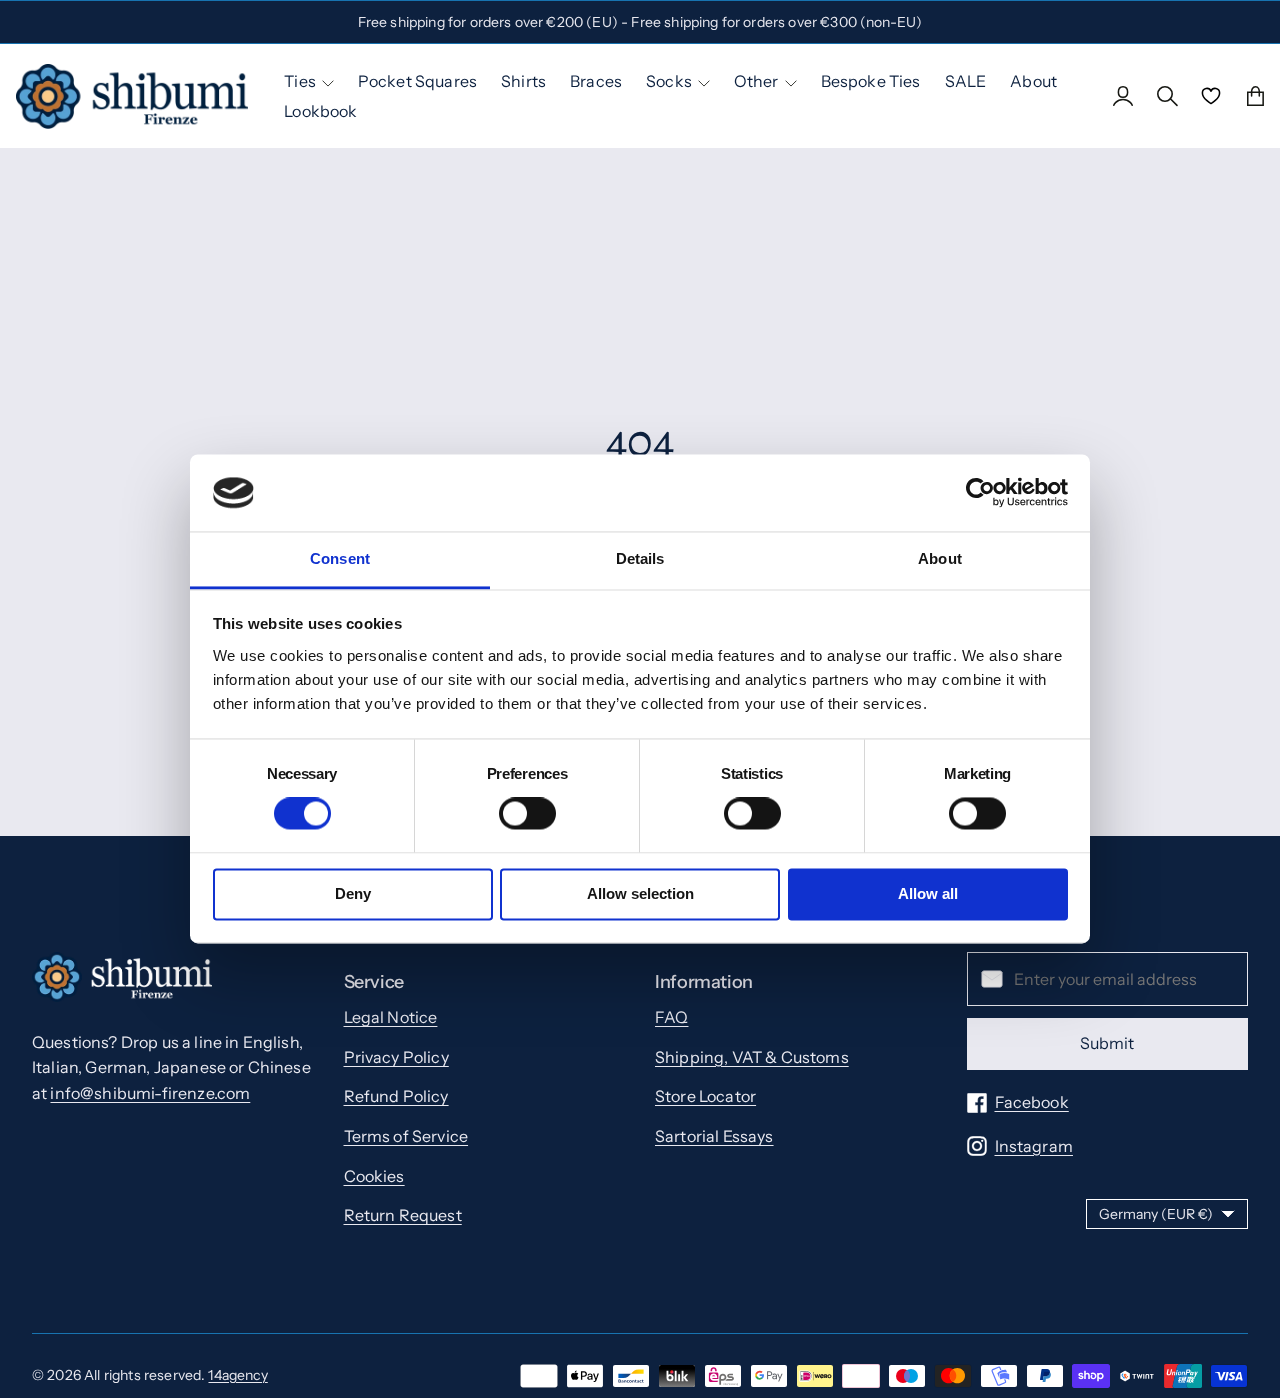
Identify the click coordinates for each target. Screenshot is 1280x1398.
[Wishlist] (1211, 96)
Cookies (374, 1176)
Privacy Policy (396, 1057)
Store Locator (705, 1096)
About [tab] (940, 558)
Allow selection (640, 893)
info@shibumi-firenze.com (150, 1093)
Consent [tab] (340, 558)
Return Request (403, 1215)
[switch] (527, 814)
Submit (1107, 1043)
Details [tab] (640, 558)
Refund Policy (396, 1096)
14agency (237, 1375)
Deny (353, 893)
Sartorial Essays (714, 1136)
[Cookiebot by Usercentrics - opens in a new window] (980, 493)
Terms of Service (406, 1136)
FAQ (671, 1017)
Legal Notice (391, 1017)
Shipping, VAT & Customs (752, 1057)
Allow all (928, 893)
